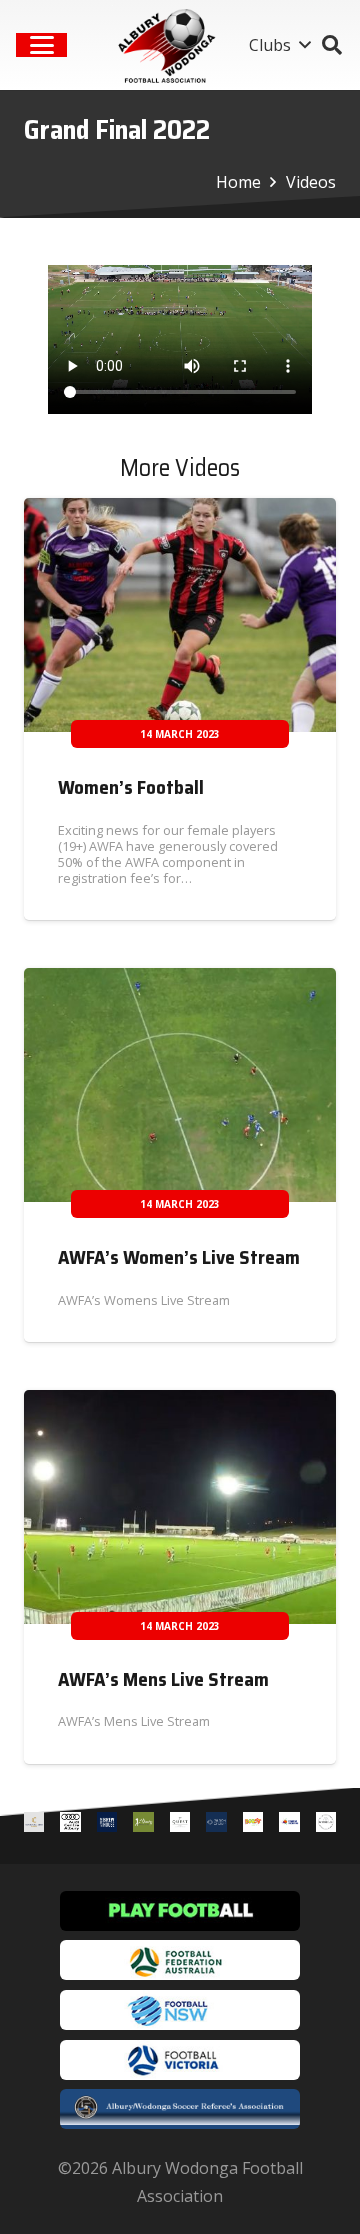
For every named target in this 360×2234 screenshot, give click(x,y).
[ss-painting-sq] (289, 1826)
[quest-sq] (180, 1826)
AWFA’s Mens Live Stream (163, 1679)
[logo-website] (169, 45)
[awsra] (180, 2109)
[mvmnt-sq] (326, 1826)
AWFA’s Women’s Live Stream (179, 1257)
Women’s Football (131, 787)
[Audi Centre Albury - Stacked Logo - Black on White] (70, 1826)
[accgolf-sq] (143, 1826)
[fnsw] (180, 2010)
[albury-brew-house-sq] (107, 1826)
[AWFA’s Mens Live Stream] (180, 1507)
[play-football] (180, 1911)
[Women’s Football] (180, 615)
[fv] (180, 2060)
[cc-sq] (34, 1826)
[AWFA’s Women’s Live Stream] (180, 1085)
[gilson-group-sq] (216, 1826)
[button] (42, 45)
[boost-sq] (253, 1826)
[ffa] (180, 1960)
